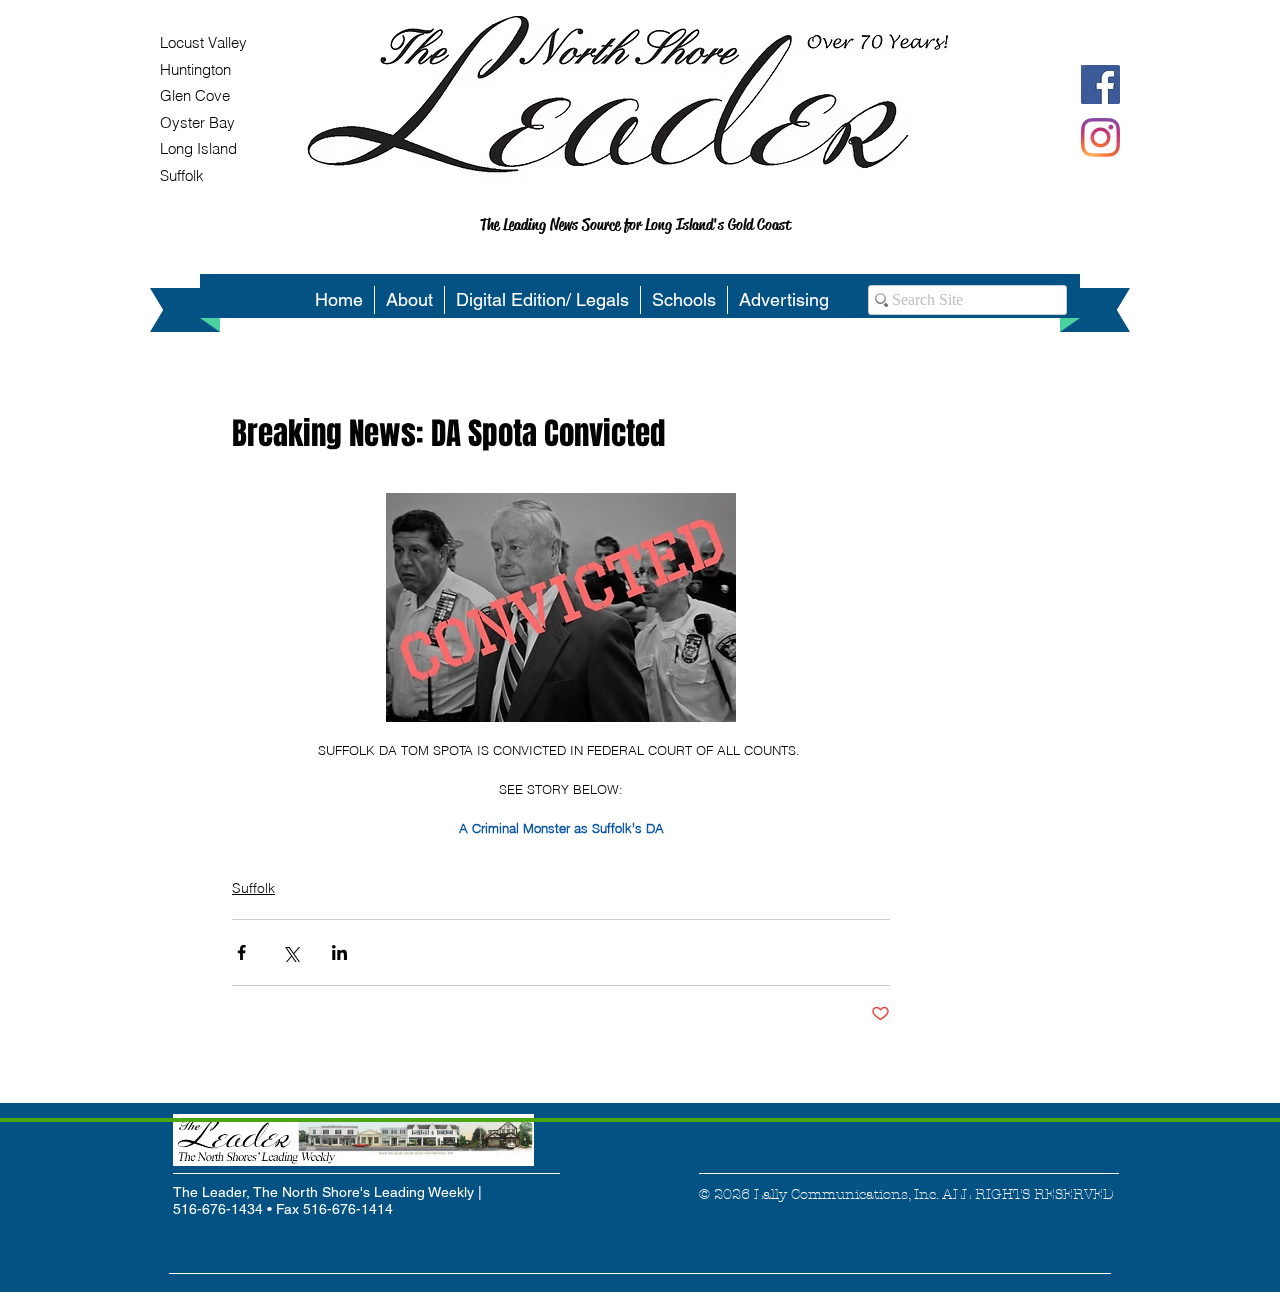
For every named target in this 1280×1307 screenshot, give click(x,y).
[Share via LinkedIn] (339, 952)
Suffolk (253, 888)
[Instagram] (1100, 137)
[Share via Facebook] (241, 952)
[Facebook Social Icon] (1100, 84)
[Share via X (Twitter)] (290, 952)
